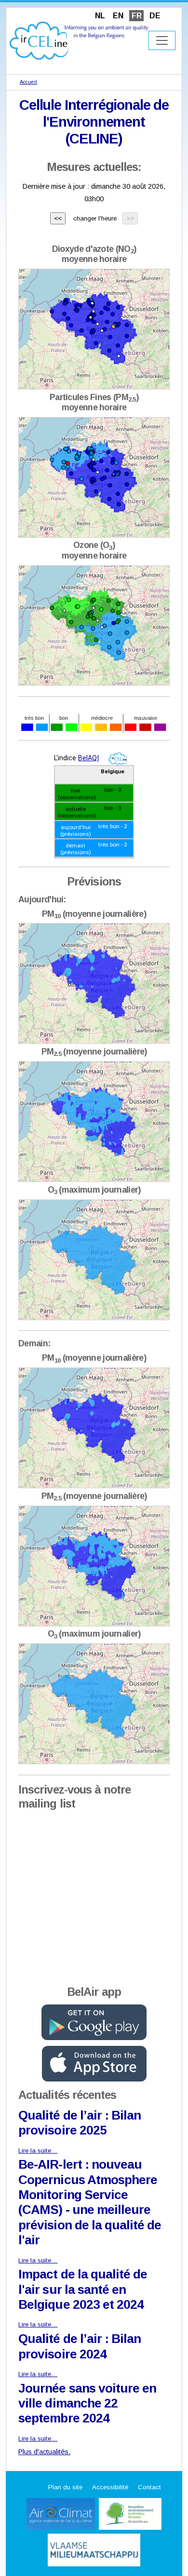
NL (100, 16)
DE (155, 16)
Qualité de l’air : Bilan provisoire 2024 (80, 2346)
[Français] (79, 40)
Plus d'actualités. (44, 2452)
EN (118, 16)
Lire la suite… (38, 2151)
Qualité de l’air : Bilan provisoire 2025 (80, 2123)
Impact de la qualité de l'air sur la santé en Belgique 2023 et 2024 (83, 2289)
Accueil (28, 82)
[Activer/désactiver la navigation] (162, 40)
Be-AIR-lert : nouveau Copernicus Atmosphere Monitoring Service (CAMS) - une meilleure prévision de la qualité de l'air (90, 2202)
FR (137, 16)
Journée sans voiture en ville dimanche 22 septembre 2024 (87, 2403)
